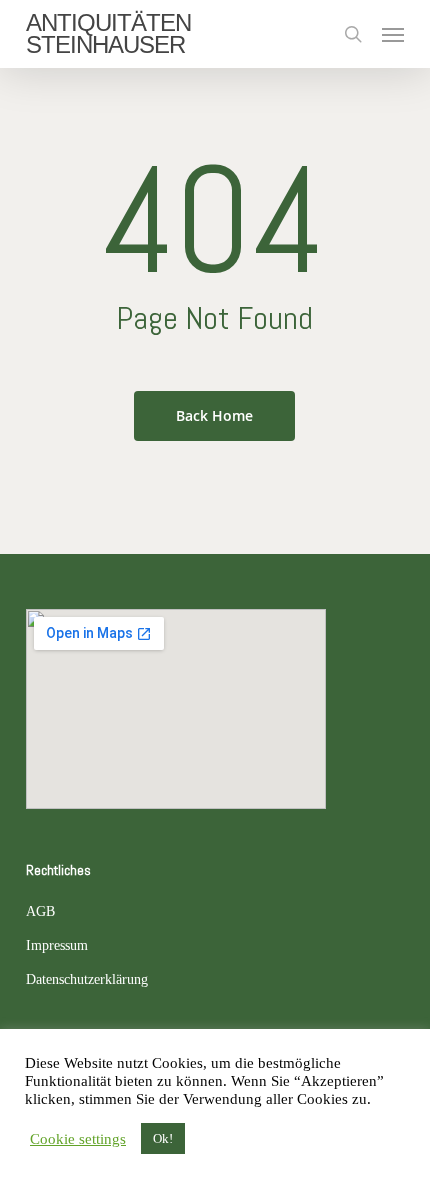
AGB (40, 911)
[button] (393, 34)
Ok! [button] (163, 1138)
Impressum (57, 945)
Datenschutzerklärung (87, 979)
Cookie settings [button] (78, 1139)
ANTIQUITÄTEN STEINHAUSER (108, 34)
